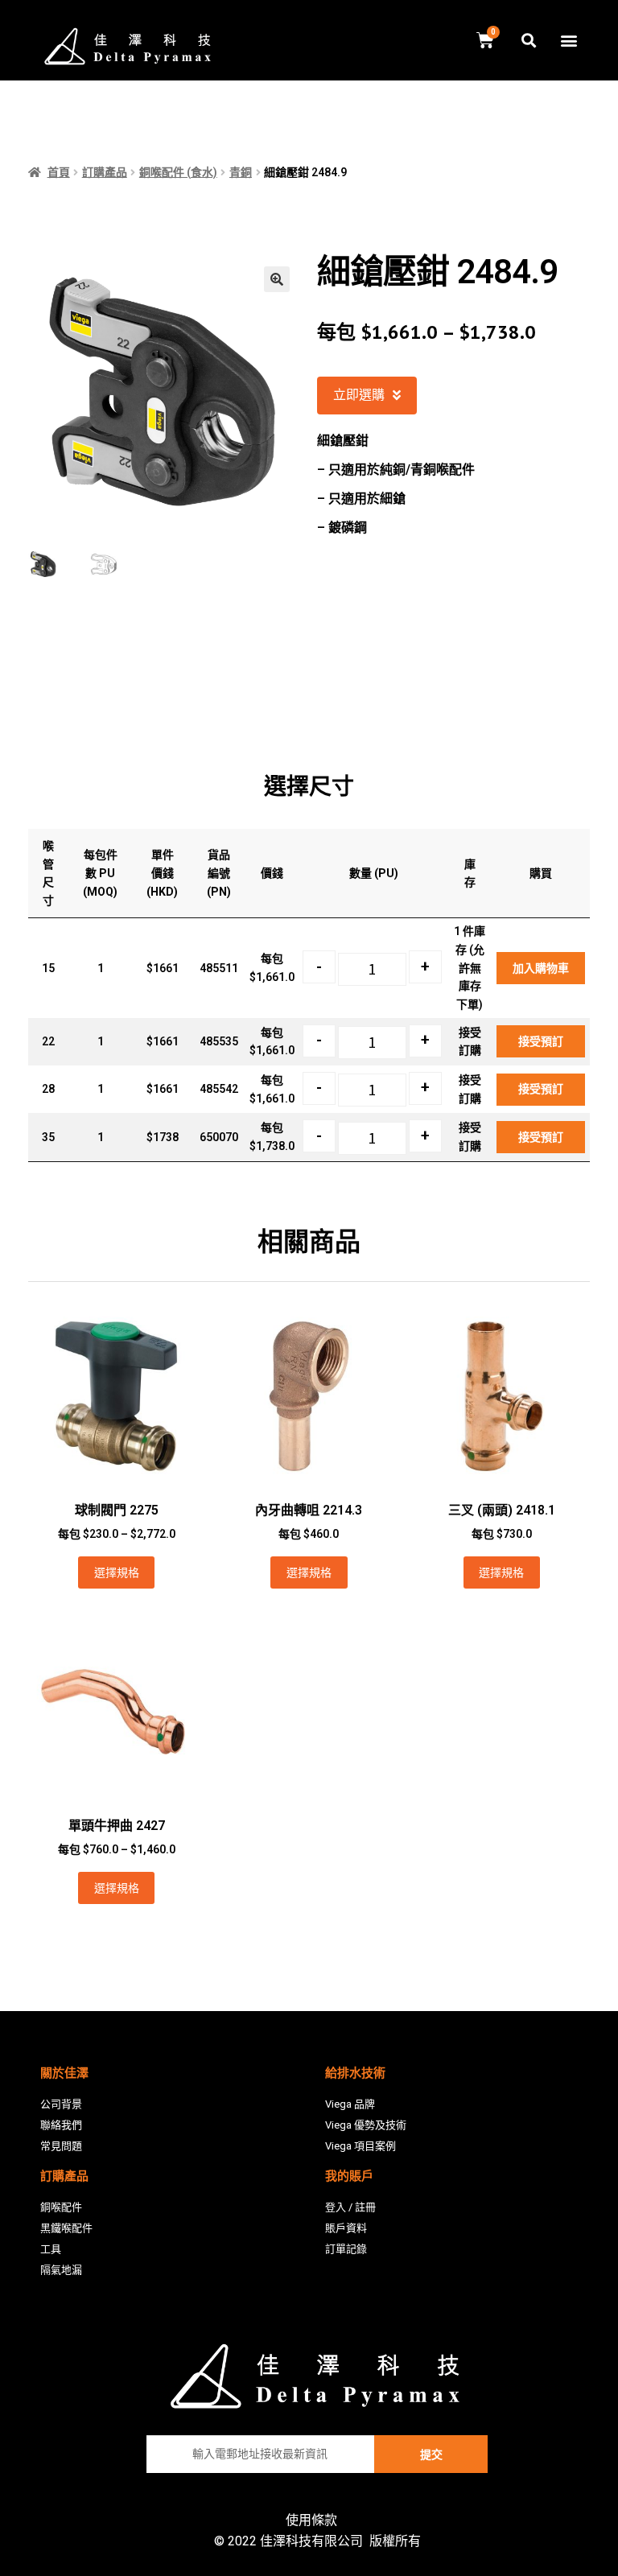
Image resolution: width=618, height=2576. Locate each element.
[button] (569, 41)
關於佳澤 (64, 2073)
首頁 (59, 172)
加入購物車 (541, 968)
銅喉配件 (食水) (178, 172)
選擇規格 (117, 1572)
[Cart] (485, 41)
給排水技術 (355, 2073)
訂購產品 (105, 172)
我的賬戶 (349, 2176)
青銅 (241, 172)
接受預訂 (541, 1041)
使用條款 (311, 2520)
